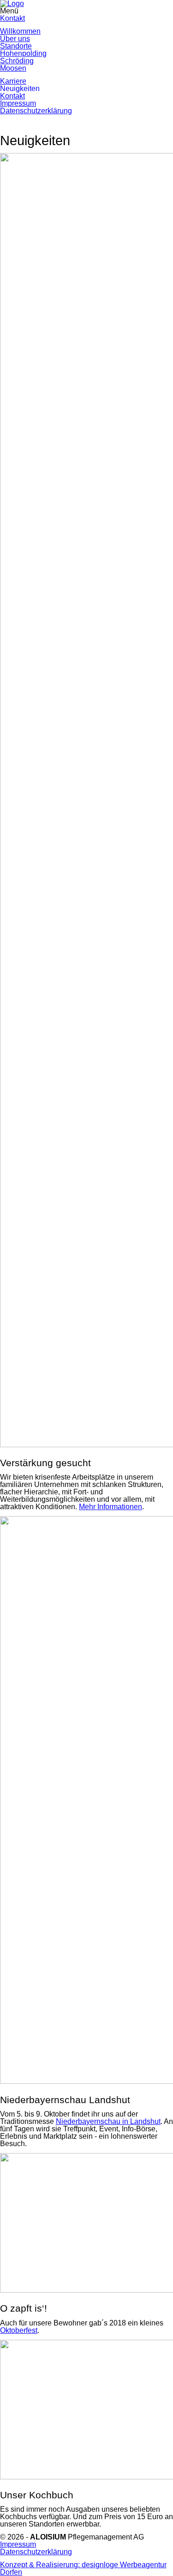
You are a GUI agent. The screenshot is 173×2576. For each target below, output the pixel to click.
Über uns (15, 39)
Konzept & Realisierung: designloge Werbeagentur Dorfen (83, 2568)
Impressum (18, 103)
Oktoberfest (19, 2330)
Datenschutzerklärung (36, 111)
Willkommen (20, 31)
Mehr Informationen (110, 1507)
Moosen (13, 68)
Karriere (13, 81)
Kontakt (12, 18)
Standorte (16, 46)
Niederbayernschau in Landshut (108, 2121)
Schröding (17, 61)
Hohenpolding (23, 53)
